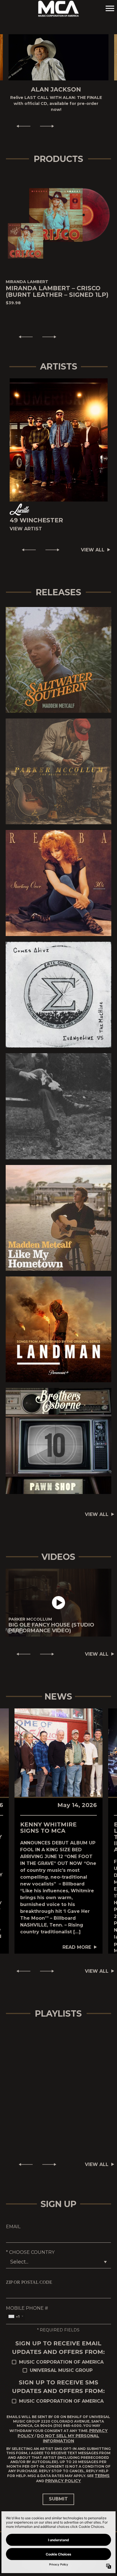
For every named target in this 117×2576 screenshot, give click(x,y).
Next (49, 115)
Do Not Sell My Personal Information (68, 2427)
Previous (21, 115)
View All (93, 538)
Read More (77, 1935)
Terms (102, 2464)
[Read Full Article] (58, 1741)
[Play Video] (58, 1591)
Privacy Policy (63, 2469)
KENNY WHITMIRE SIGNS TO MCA (48, 1816)
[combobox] (16, 2305)
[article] (58, 1591)
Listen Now (56, 648)
